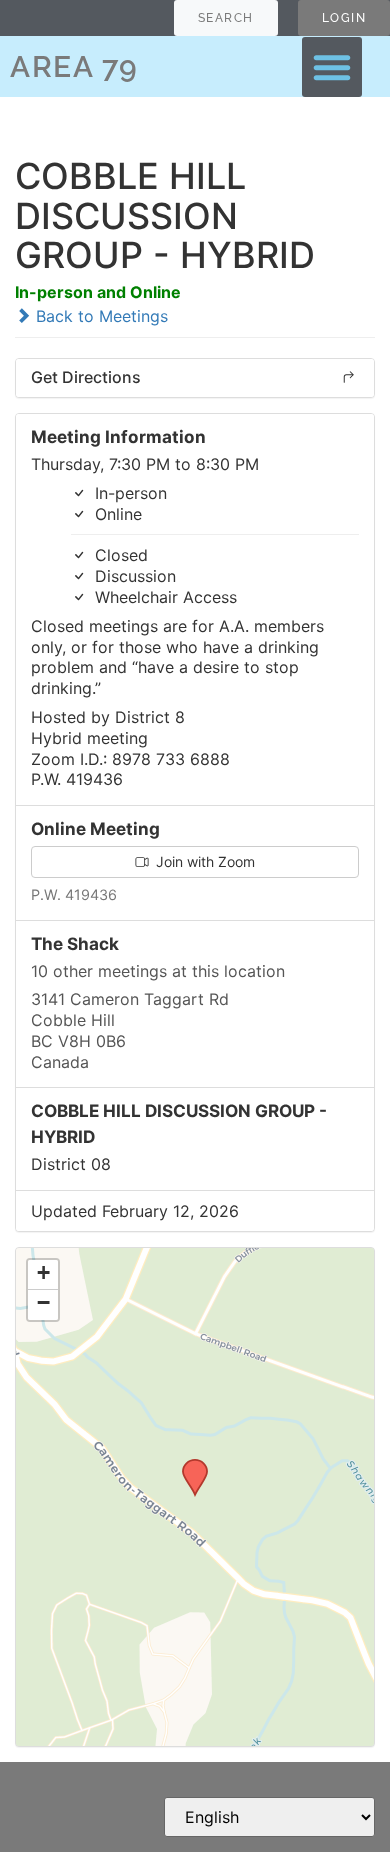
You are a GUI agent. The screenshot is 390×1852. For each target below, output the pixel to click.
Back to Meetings (99, 316)
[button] (332, 67)
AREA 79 (74, 66)
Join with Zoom (203, 861)
